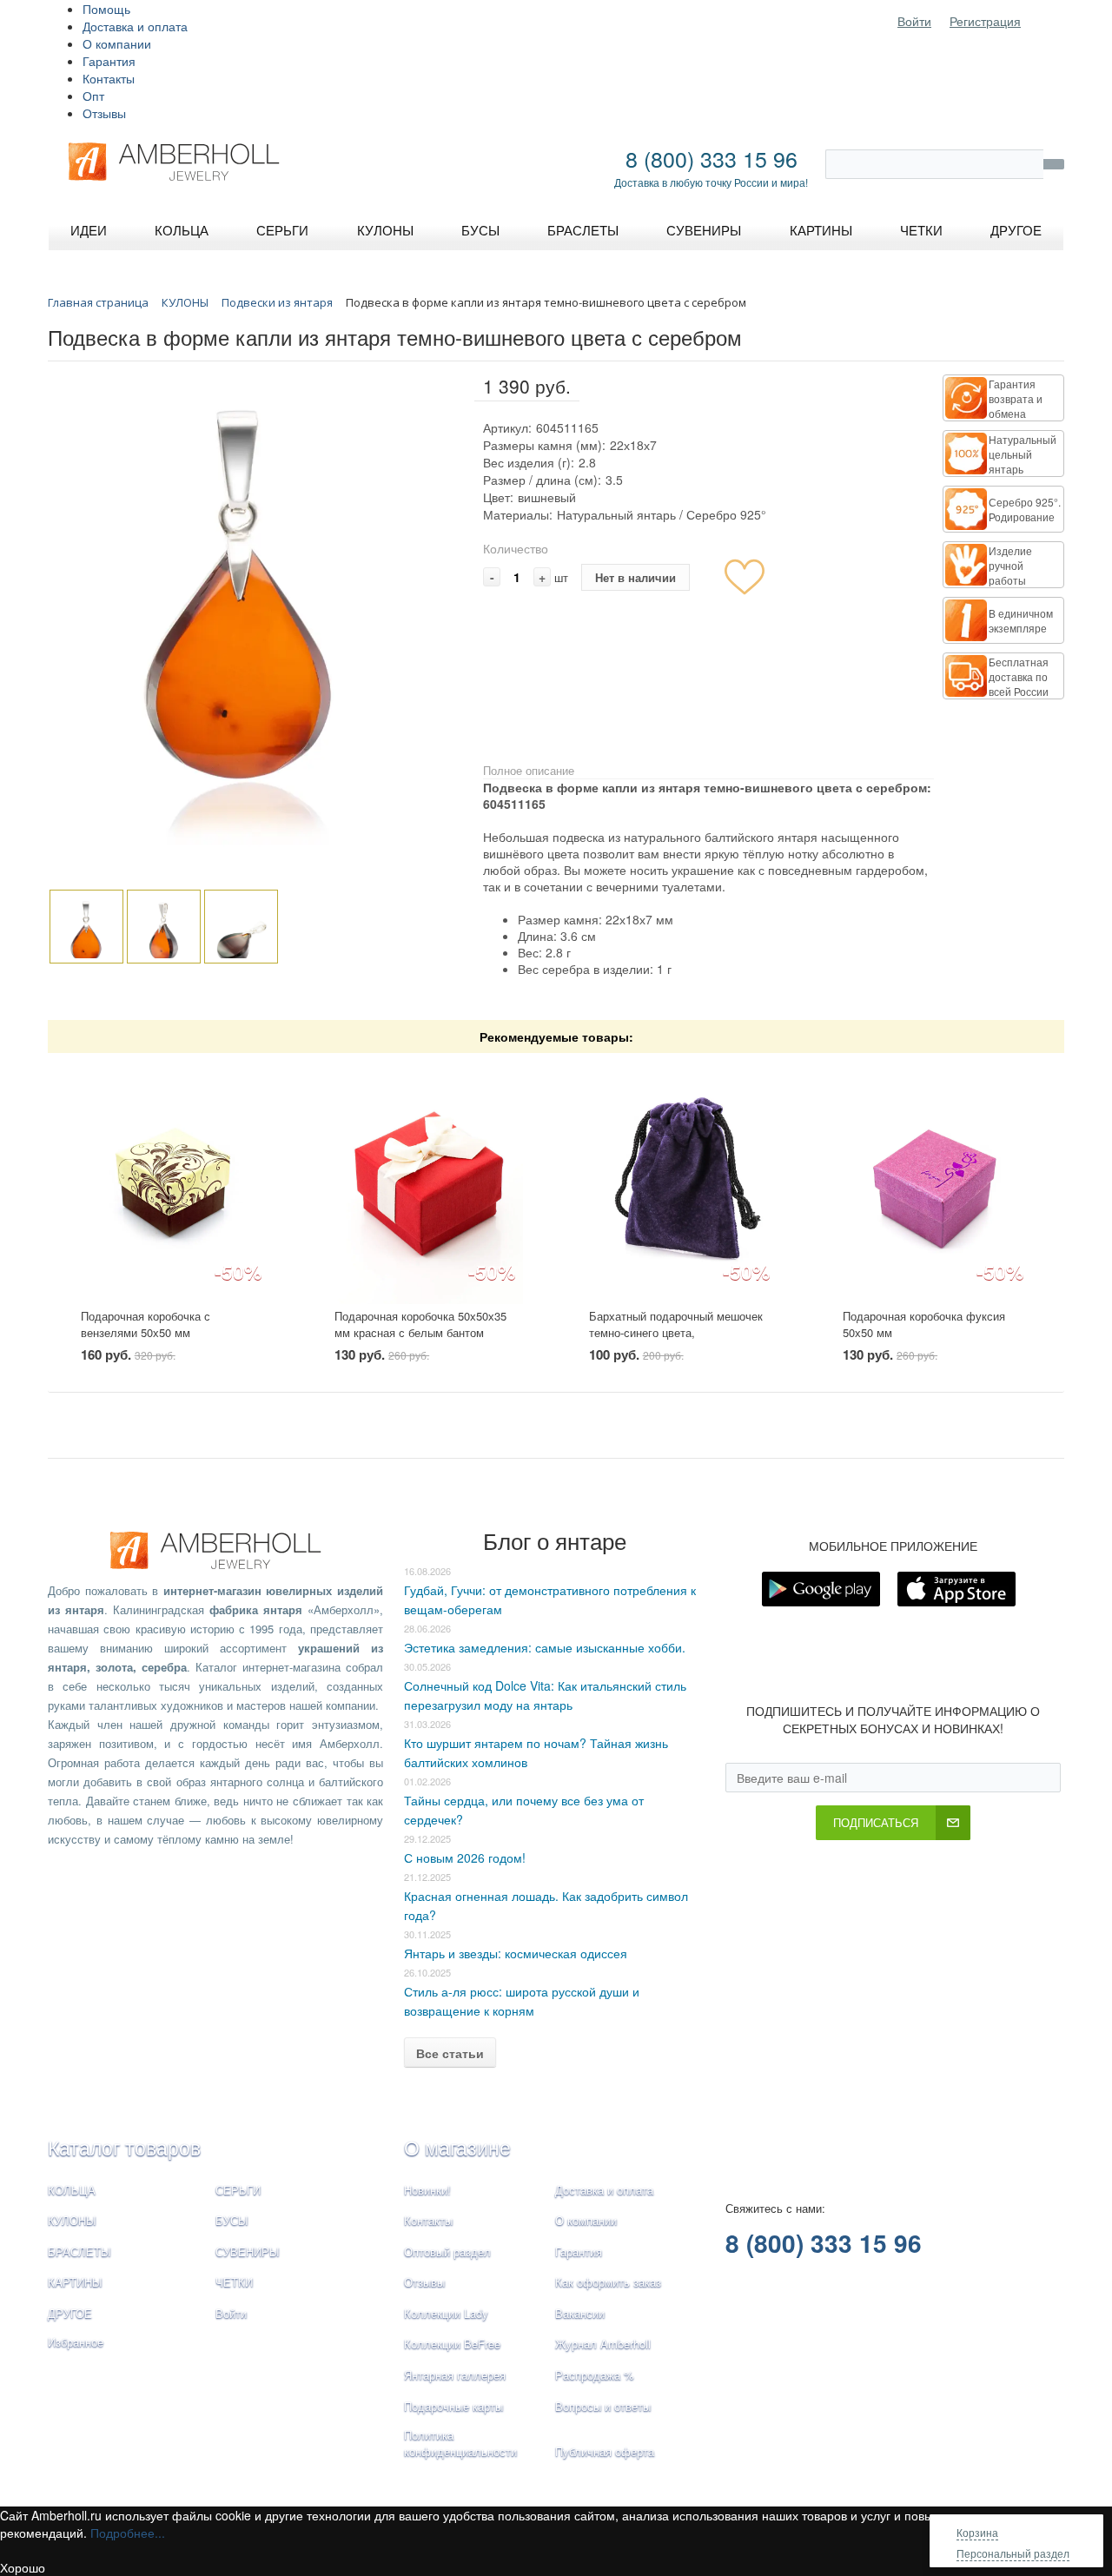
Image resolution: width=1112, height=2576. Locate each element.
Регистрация (985, 21)
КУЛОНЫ (72, 2220)
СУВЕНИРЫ (248, 2252)
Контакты (109, 78)
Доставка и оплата (135, 26)
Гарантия (109, 61)
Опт (93, 96)
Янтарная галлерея (455, 2375)
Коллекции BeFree (452, 2344)
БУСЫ (232, 2220)
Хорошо (23, 2567)
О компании (117, 43)
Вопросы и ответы (603, 2406)
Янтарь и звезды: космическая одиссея (516, 1953)
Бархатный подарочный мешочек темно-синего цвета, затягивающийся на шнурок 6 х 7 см (676, 1340)
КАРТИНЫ (75, 2282)
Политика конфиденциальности (460, 2443)
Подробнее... (128, 2533)
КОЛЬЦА (72, 2190)
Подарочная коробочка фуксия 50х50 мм (924, 1324)
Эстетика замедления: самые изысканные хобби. (545, 1647)
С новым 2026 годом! (465, 1858)
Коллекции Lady (446, 2313)
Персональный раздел (1013, 2553)
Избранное (76, 2342)
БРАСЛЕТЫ (79, 2252)
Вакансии (580, 2313)
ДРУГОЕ (70, 2313)
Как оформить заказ (608, 2282)
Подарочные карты (453, 2406)
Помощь (106, 9)
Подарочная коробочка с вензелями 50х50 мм (146, 1324)
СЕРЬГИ (238, 2190)
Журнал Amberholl (603, 2344)
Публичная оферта (605, 2451)
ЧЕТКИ (234, 2282)
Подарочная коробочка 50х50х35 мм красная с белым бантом (420, 1324)
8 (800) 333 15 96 (712, 158)
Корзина (977, 2532)
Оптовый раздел (447, 2252)
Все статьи (450, 2053)
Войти (914, 21)
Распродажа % (595, 2375)
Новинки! (427, 2190)
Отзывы (104, 113)
